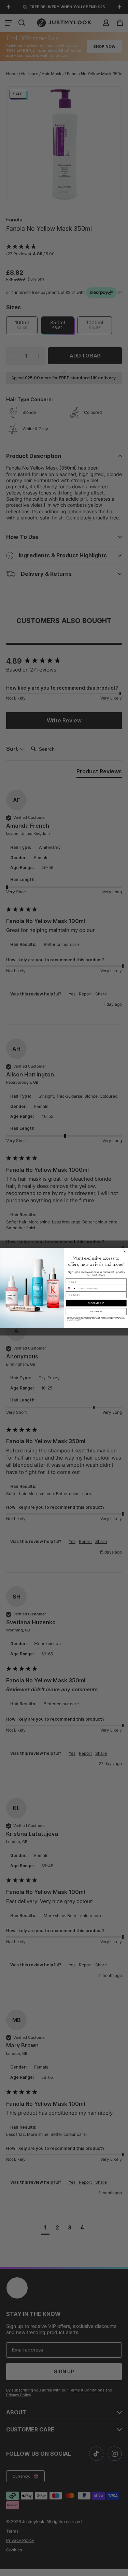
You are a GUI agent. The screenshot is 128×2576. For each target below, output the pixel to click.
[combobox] (71, 1288)
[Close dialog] (125, 1252)
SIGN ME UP (96, 1303)
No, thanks (96, 1311)
